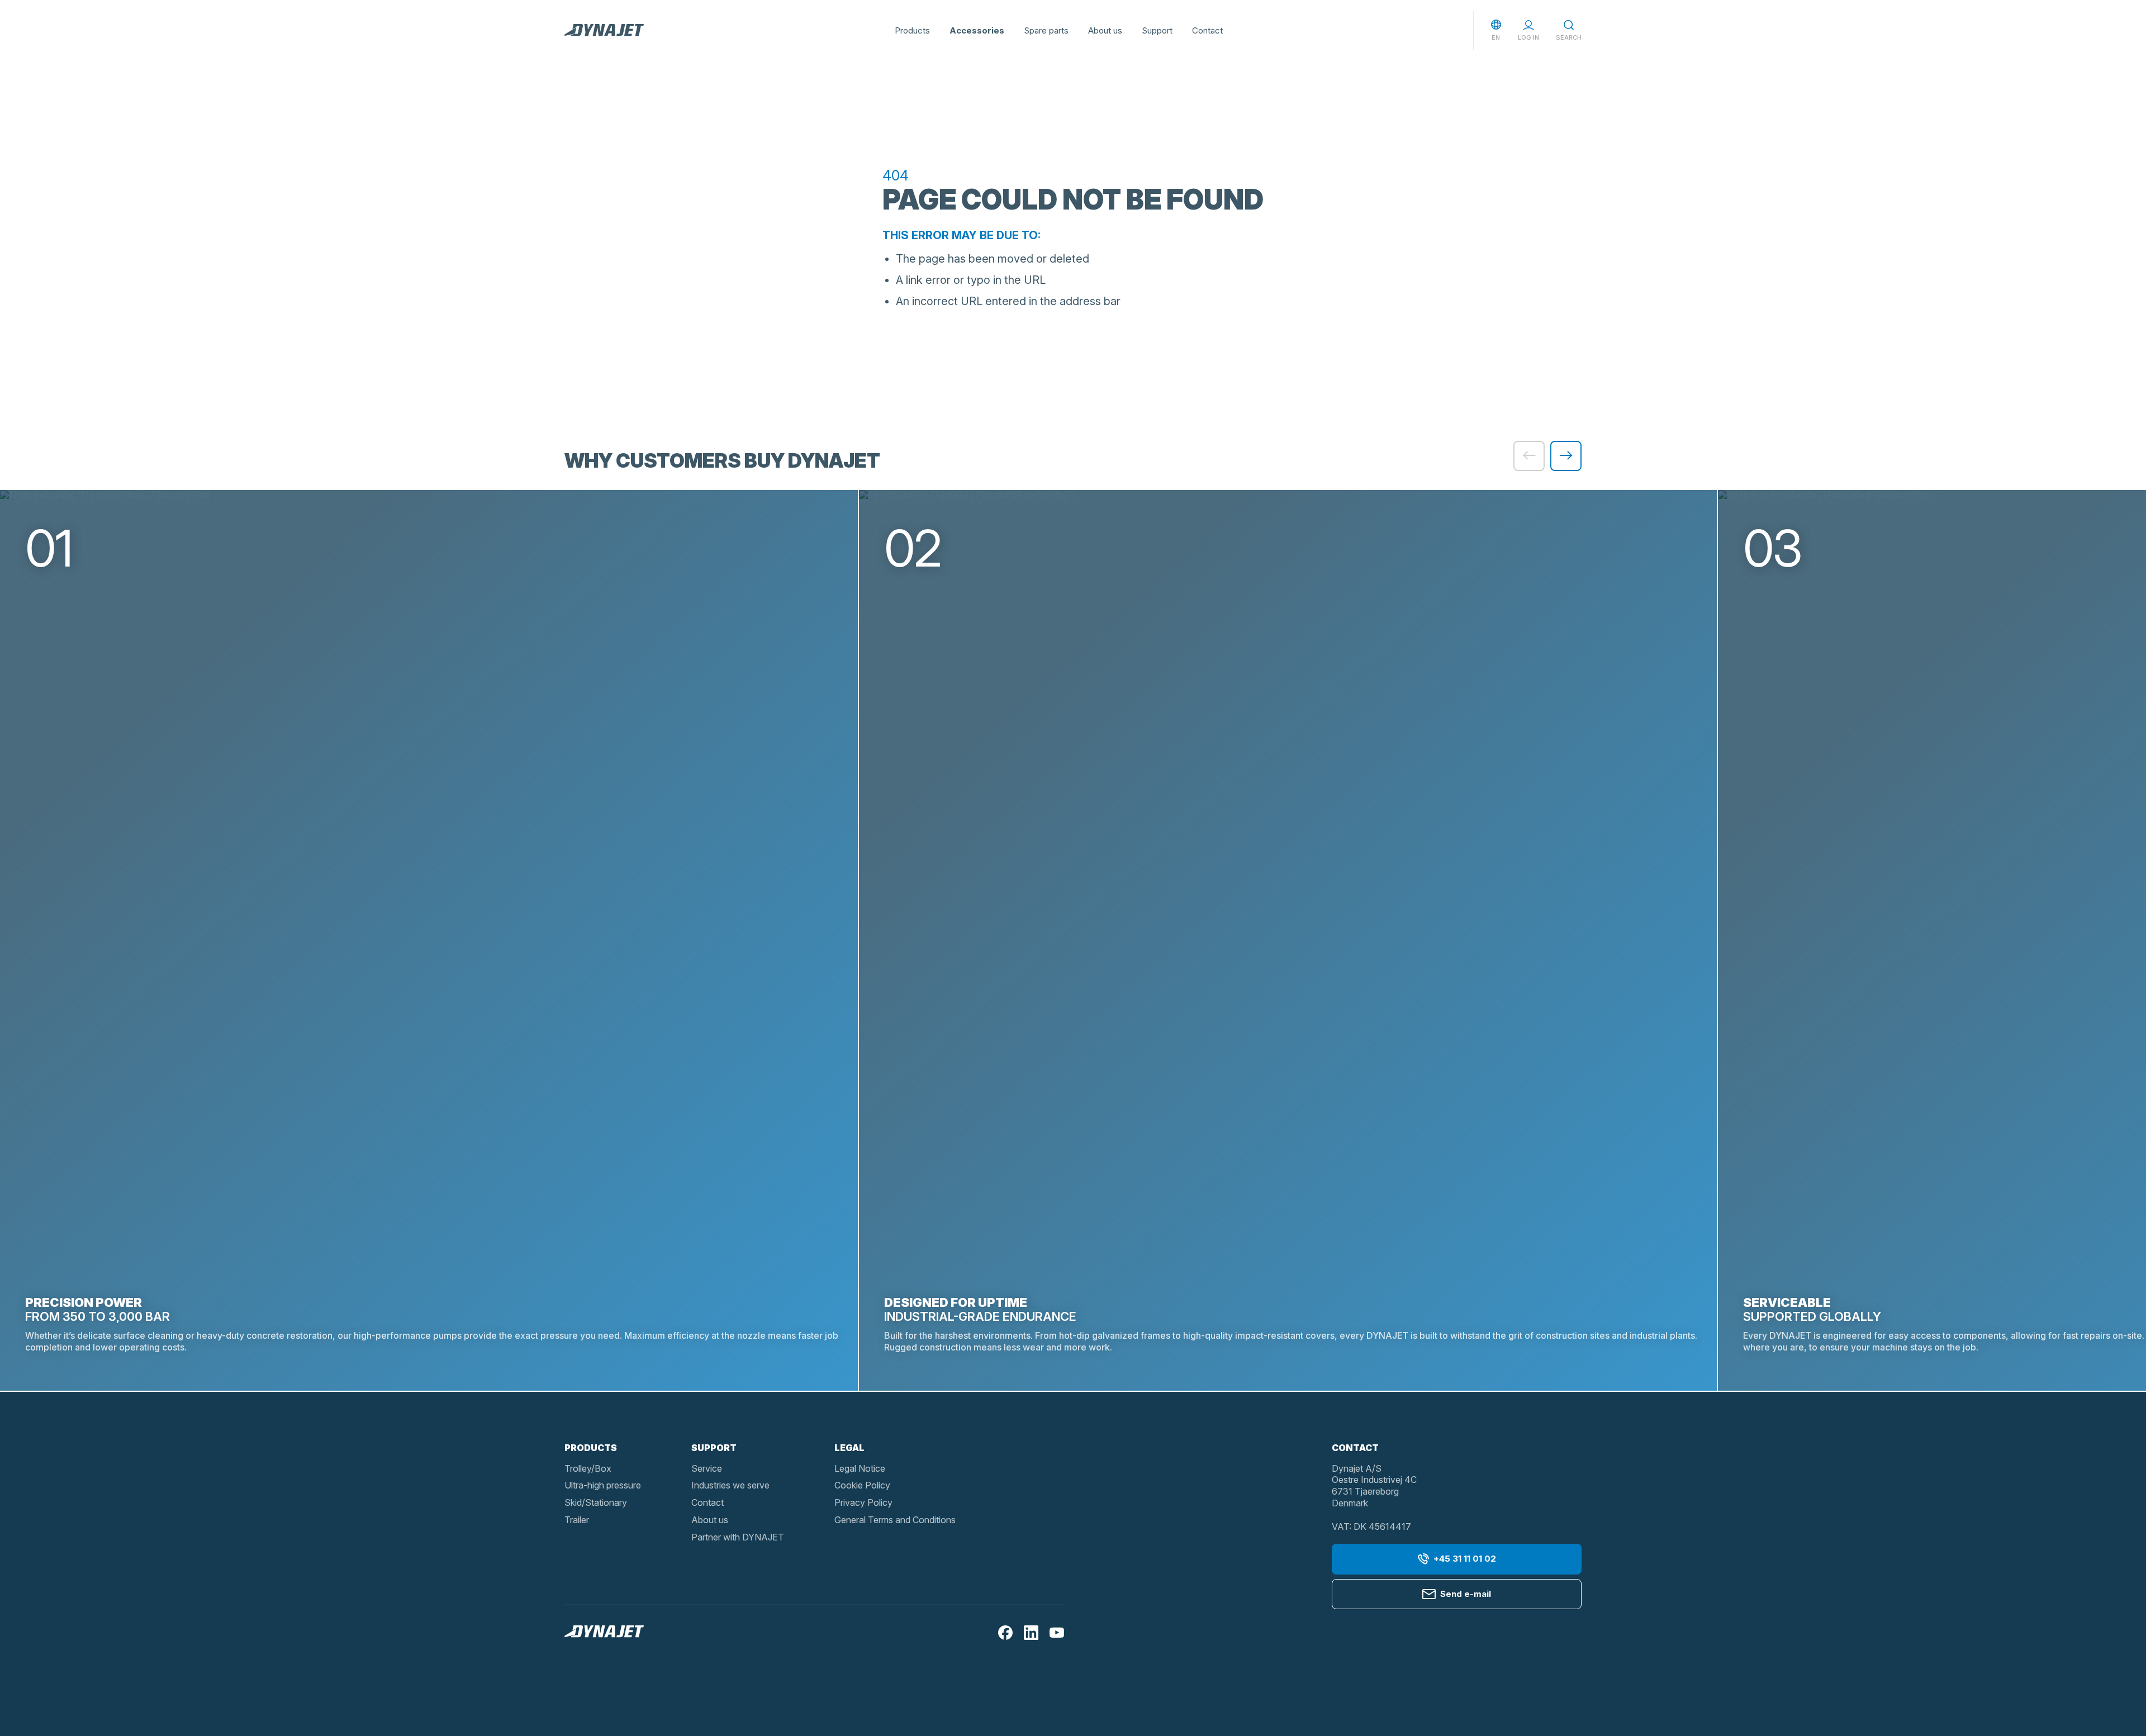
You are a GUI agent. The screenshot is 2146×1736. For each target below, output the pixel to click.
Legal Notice (860, 1468)
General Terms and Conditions (895, 1520)
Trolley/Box (588, 1468)
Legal (849, 1448)
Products (912, 30)
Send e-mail (1466, 1594)
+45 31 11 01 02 (1465, 1559)
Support (1157, 30)
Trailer (577, 1520)
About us (1105, 30)
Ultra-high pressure (603, 1485)
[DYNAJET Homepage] (604, 31)
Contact (1207, 30)
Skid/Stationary (596, 1502)
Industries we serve (730, 1485)
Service (707, 1468)
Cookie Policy (862, 1485)
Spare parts (1046, 30)
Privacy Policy (863, 1502)
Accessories (977, 30)
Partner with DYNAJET (738, 1537)
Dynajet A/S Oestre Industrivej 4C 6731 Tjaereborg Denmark (1374, 1486)
